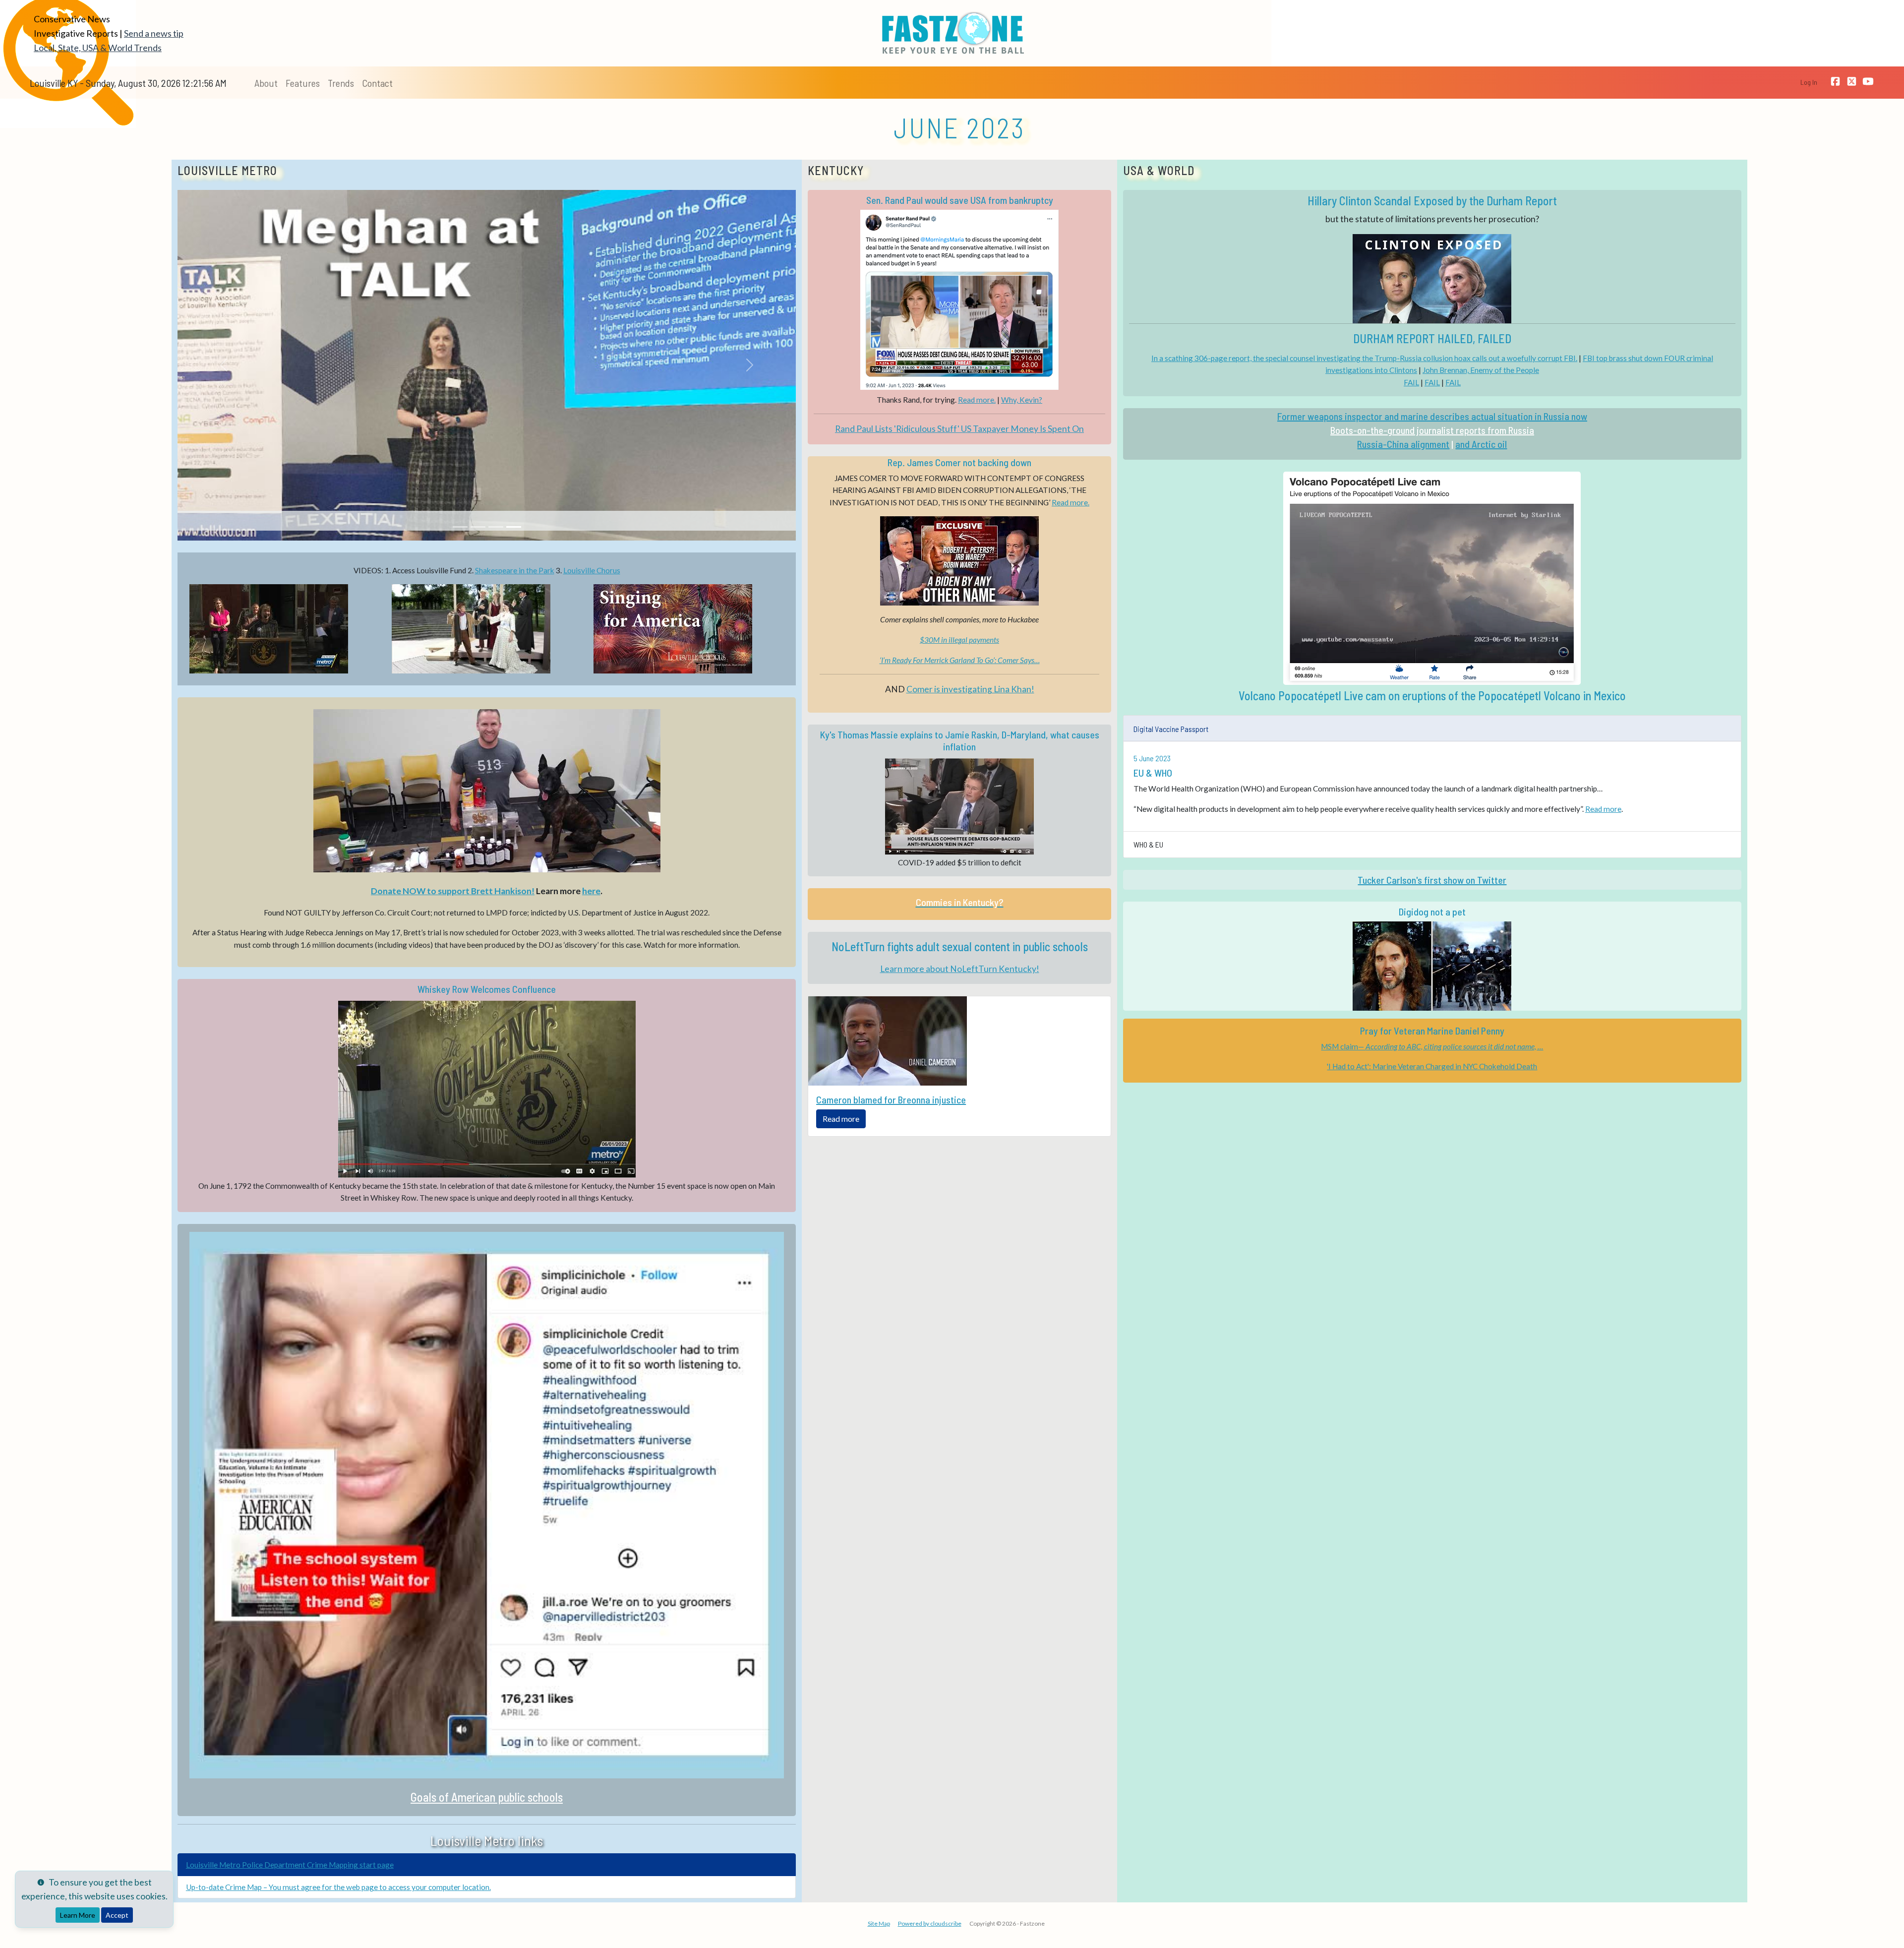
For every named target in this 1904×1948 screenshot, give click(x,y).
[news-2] (478, 527)
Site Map (879, 1923)
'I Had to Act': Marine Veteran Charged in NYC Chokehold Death (1432, 1066)
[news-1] (460, 527)
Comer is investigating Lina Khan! (970, 689)
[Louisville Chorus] (689, 629)
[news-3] (496, 527)
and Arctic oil (1481, 444)
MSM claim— (1432, 1046)
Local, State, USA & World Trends (98, 48)
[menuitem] (266, 83)
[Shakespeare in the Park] (487, 629)
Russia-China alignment (1403, 444)
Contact (377, 83)
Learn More (78, 1915)
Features (303, 83)
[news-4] (514, 527)
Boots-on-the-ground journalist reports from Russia (1432, 430)
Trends (341, 83)
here (591, 891)
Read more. (977, 400)
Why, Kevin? (1022, 400)
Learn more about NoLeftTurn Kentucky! (960, 969)
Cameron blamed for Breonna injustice (891, 1099)
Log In (1809, 82)
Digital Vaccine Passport (1171, 729)
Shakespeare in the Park (515, 570)
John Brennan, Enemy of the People (1481, 370)
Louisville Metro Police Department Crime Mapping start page (290, 1865)
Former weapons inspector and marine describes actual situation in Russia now (1432, 416)
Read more (841, 1119)
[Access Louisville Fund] (285, 629)
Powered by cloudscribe (930, 1923)
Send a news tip (154, 33)
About (266, 83)
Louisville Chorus (592, 570)
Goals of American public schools (487, 1797)
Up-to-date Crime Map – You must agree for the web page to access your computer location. (338, 1887)
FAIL (1411, 382)
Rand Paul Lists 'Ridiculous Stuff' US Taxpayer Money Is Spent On (959, 429)
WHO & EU (1148, 844)
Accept (117, 1915)
